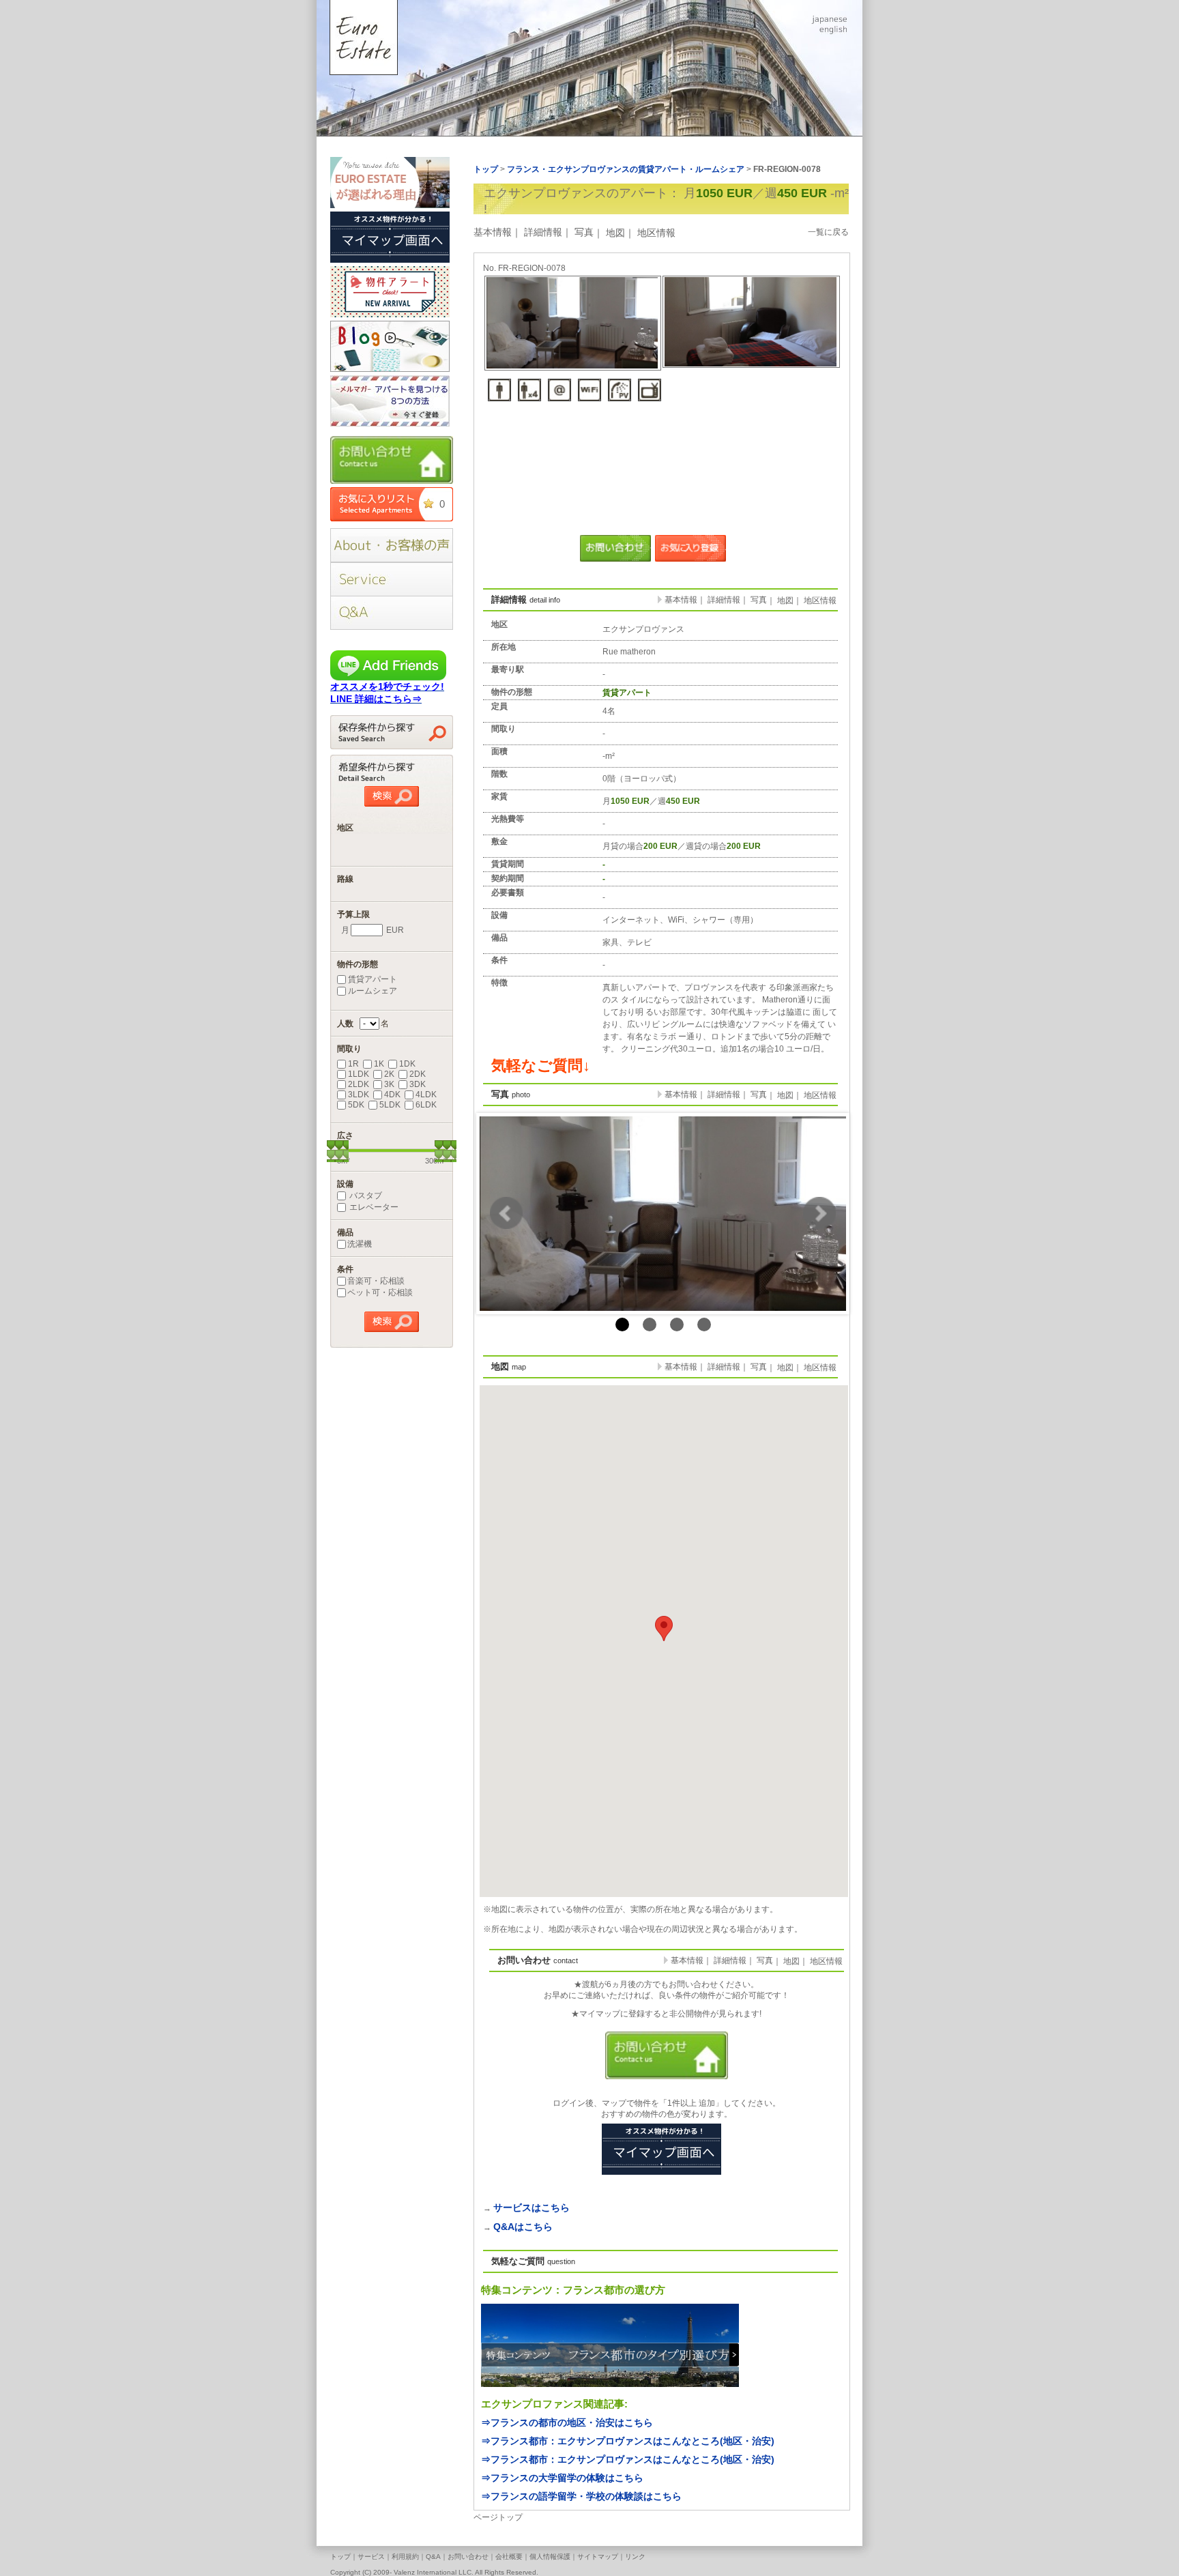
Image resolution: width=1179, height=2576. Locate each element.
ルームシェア (373, 991)
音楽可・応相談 (376, 1281)
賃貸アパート (373, 979)
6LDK (426, 1105)
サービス (371, 2557)
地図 (615, 233)
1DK (407, 1064)
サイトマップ (598, 2557)
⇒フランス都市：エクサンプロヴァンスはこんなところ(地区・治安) (628, 2441)
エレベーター (373, 1207)
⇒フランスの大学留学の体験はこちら (562, 2478)
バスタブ (365, 1196)
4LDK (426, 1095)
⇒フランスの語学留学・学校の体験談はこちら (581, 2496)
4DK (392, 1095)
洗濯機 (360, 1244)
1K (379, 1064)
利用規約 (405, 2557)
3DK (418, 1084)
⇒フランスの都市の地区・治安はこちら (567, 2422)
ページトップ (498, 2517)
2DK (418, 1074)
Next (819, 1213)
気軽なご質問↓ (541, 1066)
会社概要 (509, 2557)
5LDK (390, 1105)
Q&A (433, 2557)
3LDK (359, 1095)
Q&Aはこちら (523, 2227)
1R (353, 1064)
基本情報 (493, 232)
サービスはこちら (532, 2208)
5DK (356, 1105)
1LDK (359, 1074)
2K (389, 1074)
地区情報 (656, 233)
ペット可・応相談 (380, 1292)
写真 (584, 232)
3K (389, 1084)
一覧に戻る (828, 232)
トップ (340, 2557)
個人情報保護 (550, 2557)
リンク (635, 2557)
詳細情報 (543, 232)
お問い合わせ (468, 2557)
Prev (506, 1213)
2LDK (359, 1084)
